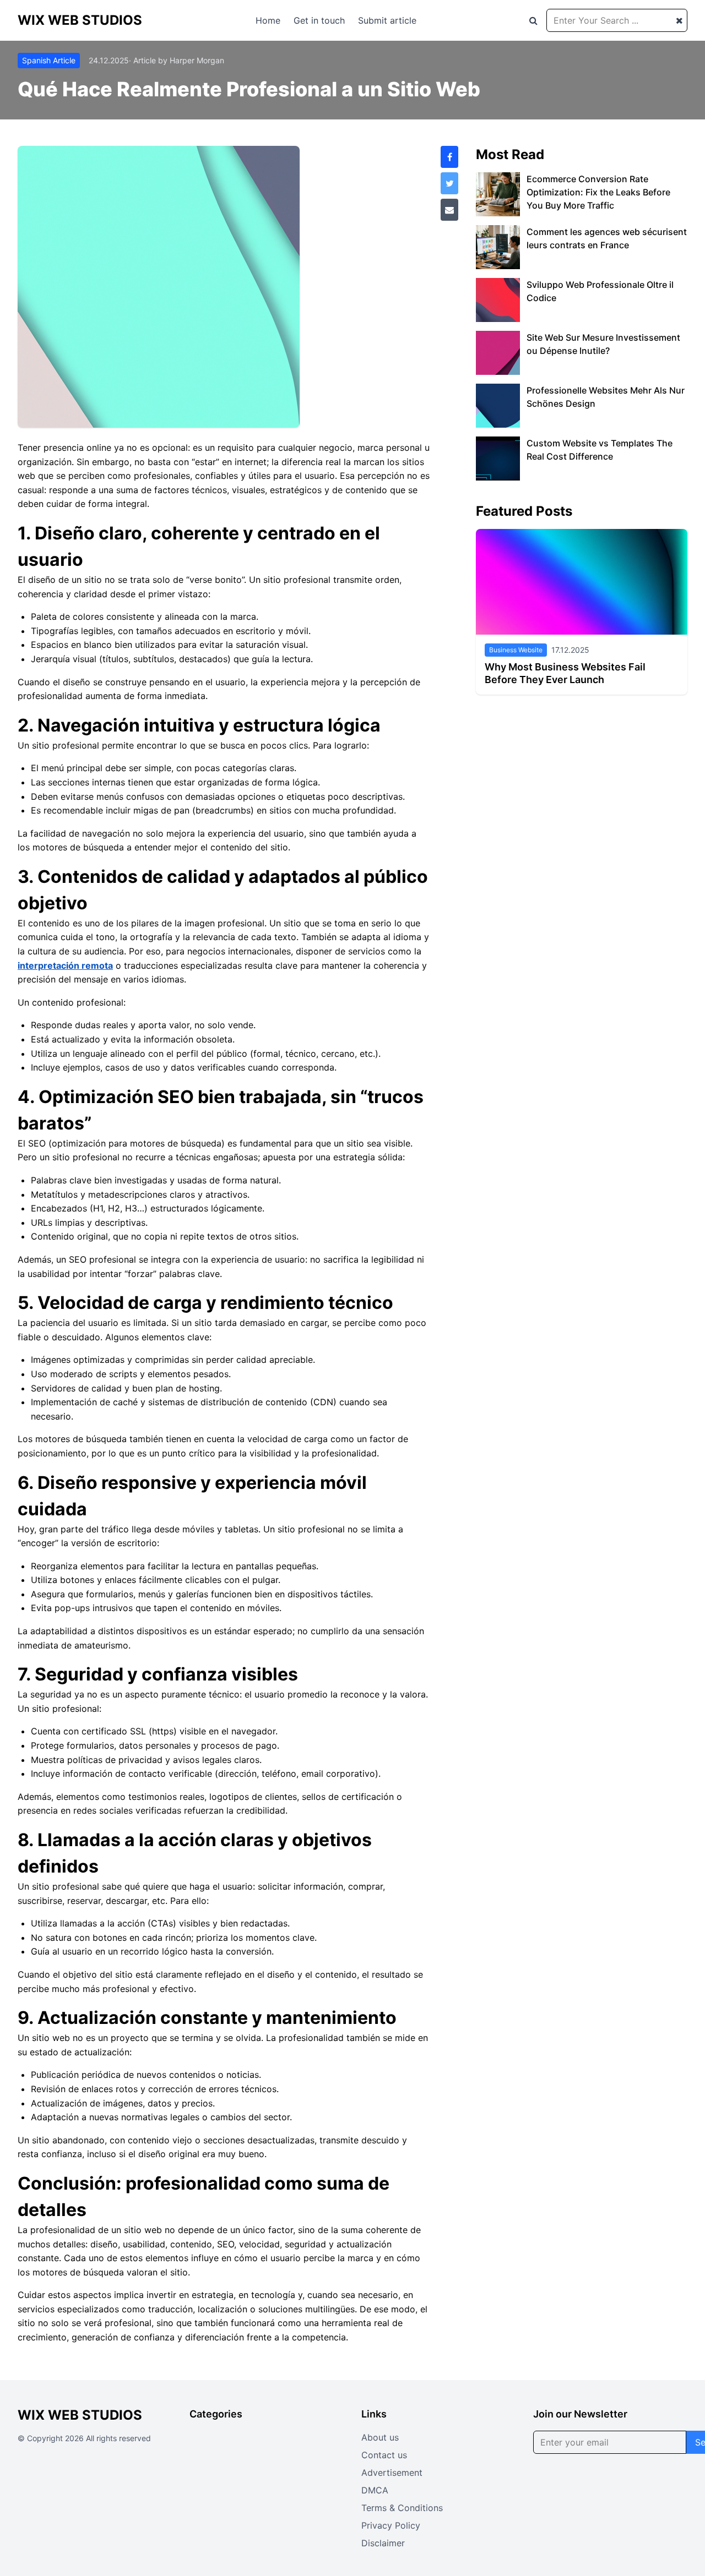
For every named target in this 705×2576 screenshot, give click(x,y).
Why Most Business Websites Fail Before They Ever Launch (565, 673)
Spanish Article (49, 60)
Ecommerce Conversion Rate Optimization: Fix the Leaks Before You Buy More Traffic (598, 192)
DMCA (375, 2490)
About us (380, 2437)
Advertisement (392, 2473)
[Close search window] (679, 20)
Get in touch (319, 20)
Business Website (516, 650)
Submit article (387, 20)
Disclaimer (383, 2543)
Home (268, 20)
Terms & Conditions (402, 2508)
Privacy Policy (391, 2525)
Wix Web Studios (80, 20)
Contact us (384, 2455)
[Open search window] (533, 20)
